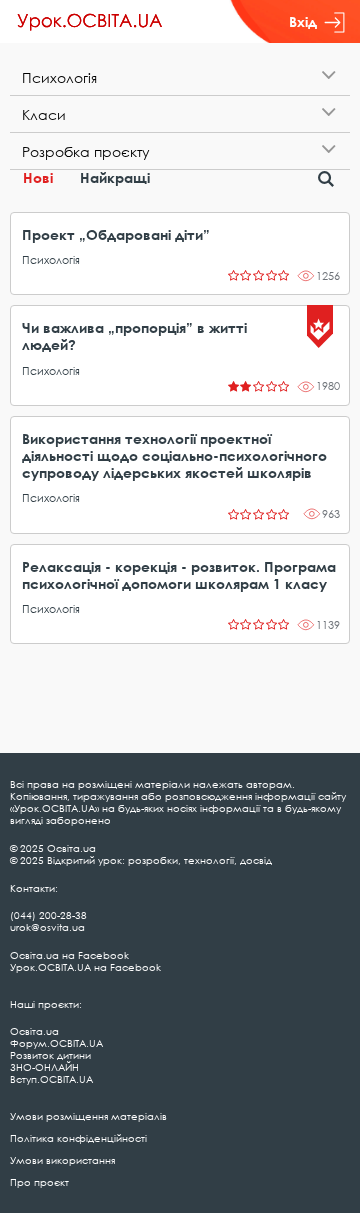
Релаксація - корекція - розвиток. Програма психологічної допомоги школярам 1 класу (179, 575)
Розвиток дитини (50, 1055)
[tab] (180, 77)
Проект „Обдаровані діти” (116, 234)
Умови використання (62, 1160)
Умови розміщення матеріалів (88, 1116)
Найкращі (115, 177)
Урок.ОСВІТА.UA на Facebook (85, 967)
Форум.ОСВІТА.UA (56, 1043)
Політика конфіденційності (78, 1138)
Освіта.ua (34, 1031)
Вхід (303, 21)
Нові (38, 177)
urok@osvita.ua (47, 927)
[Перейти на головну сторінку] (90, 22)
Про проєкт (39, 1182)
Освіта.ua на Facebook (69, 955)
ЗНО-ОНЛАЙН (44, 1067)
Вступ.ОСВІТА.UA (51, 1079)
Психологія (51, 259)
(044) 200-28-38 (48, 915)
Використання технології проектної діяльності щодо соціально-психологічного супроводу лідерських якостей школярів (174, 455)
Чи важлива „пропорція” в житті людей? (134, 336)
